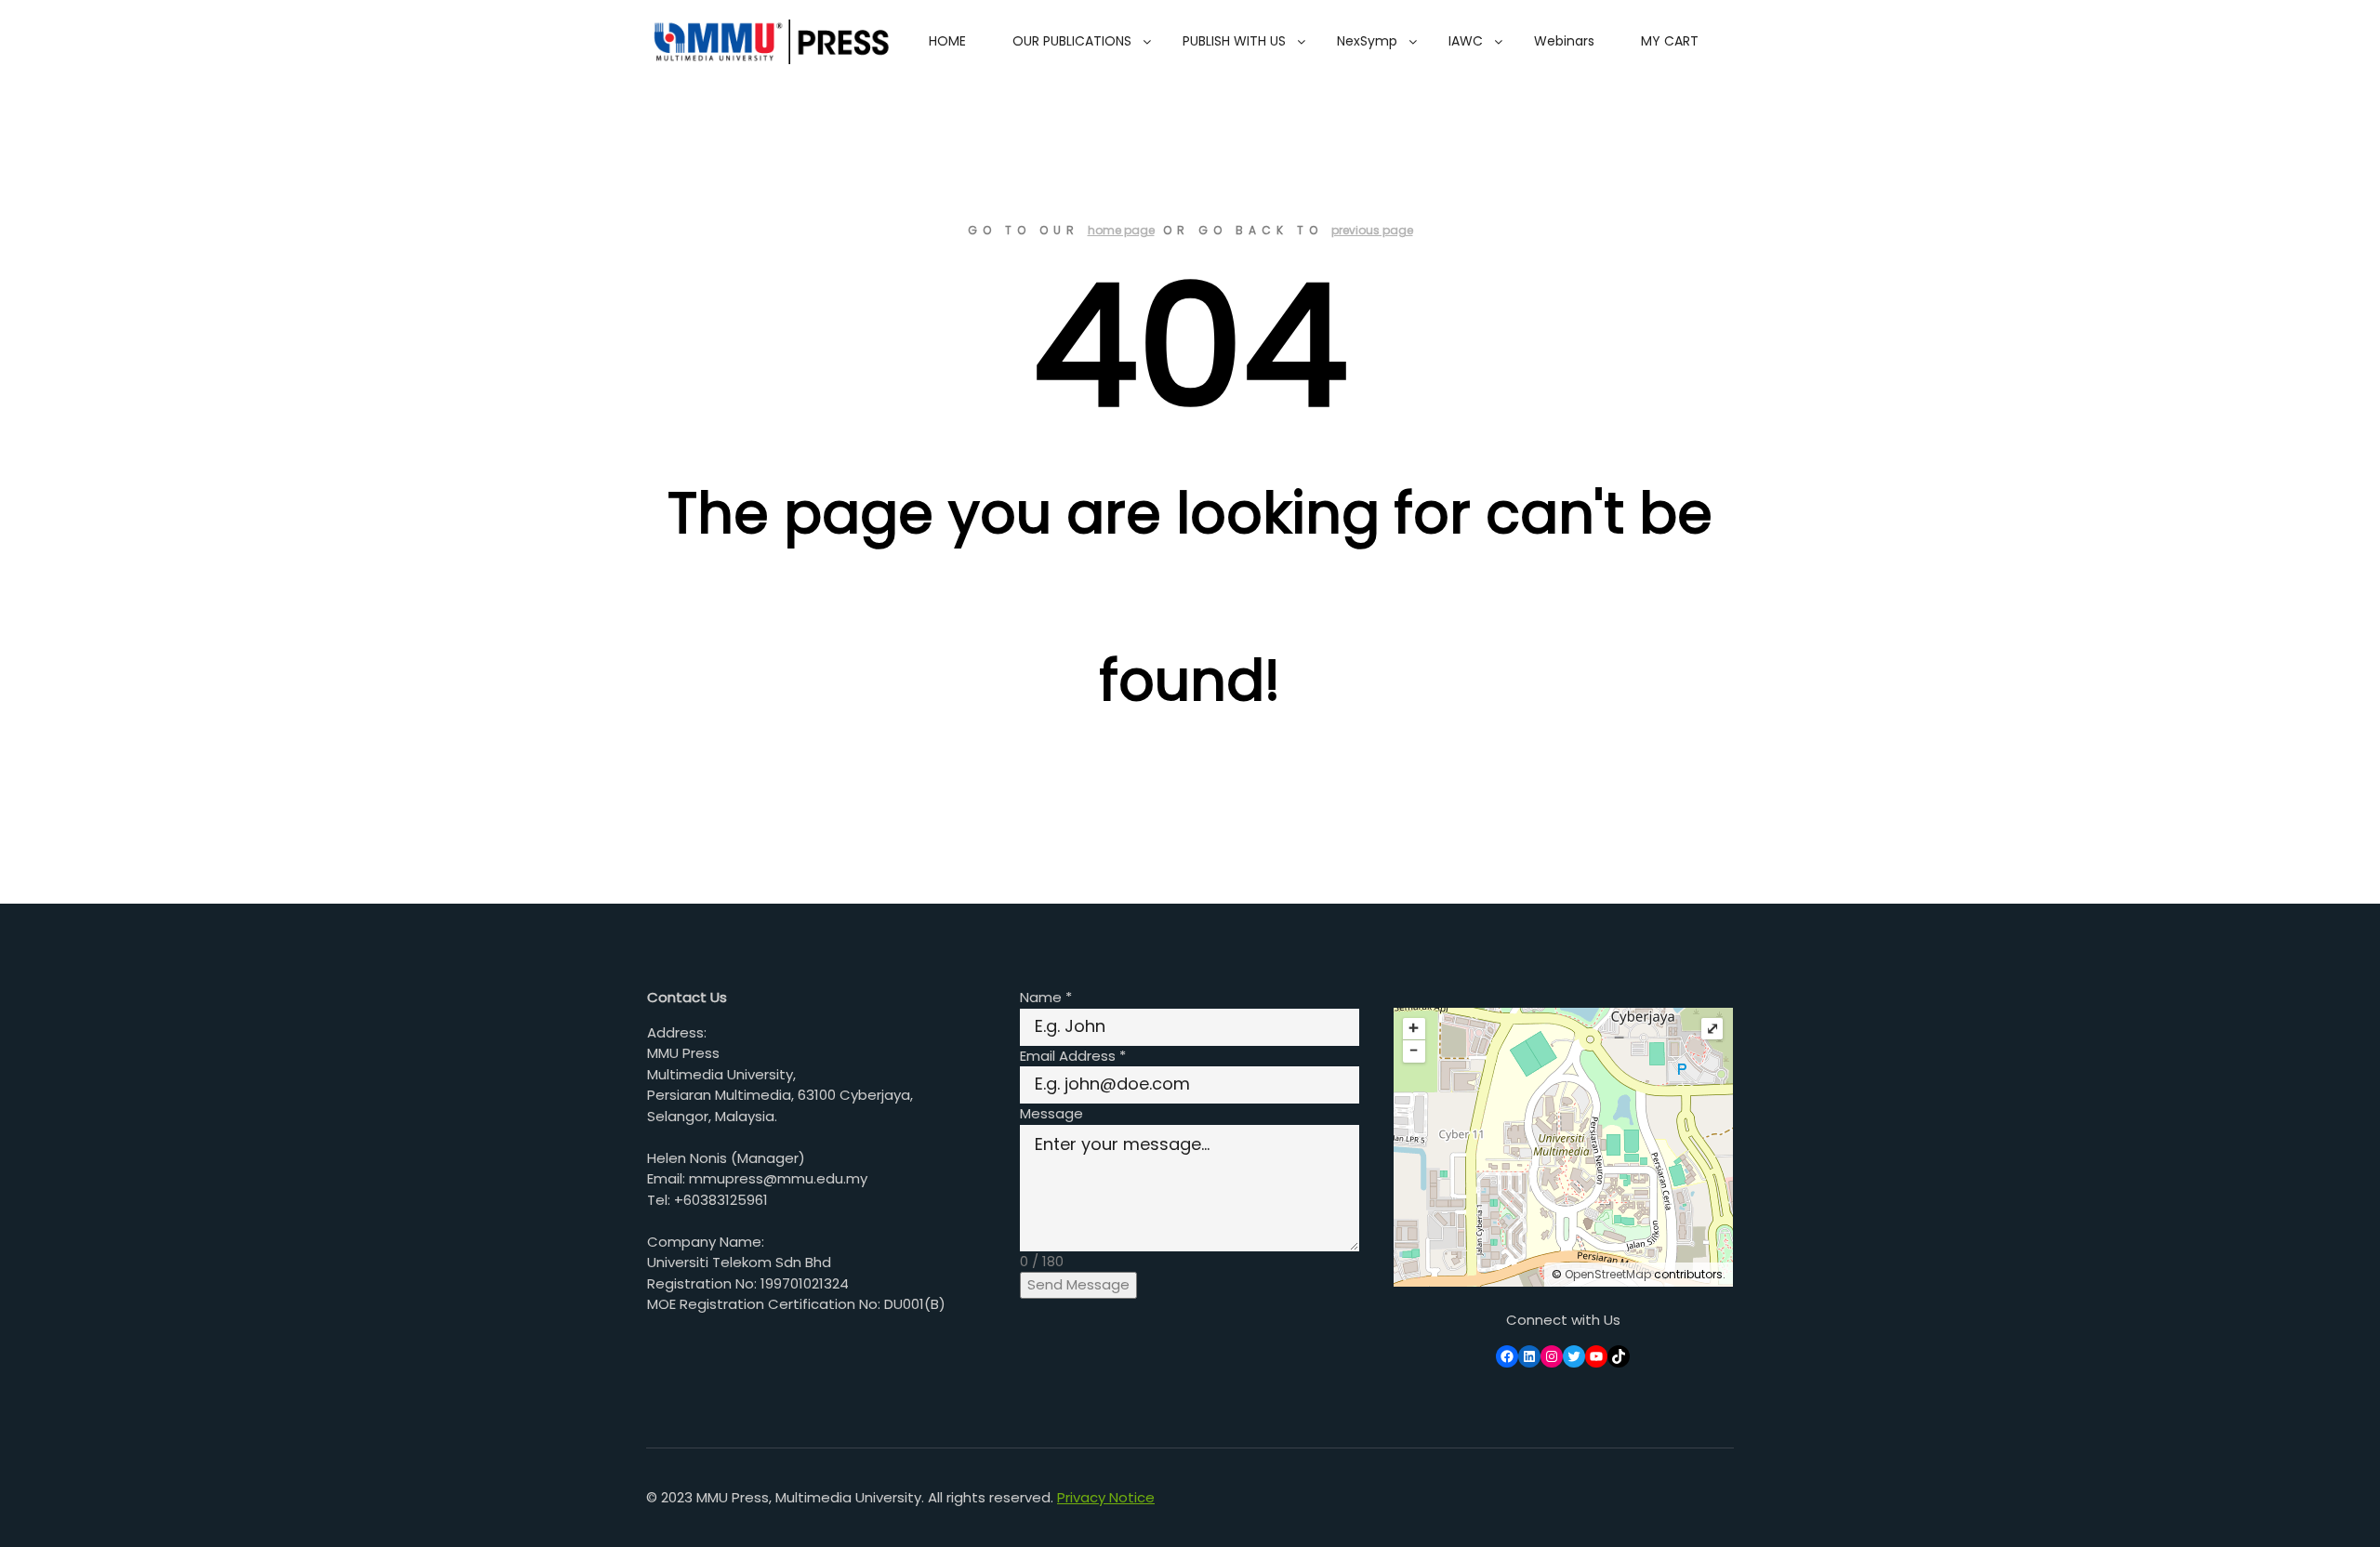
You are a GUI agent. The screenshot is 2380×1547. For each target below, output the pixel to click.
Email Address (1073, 1056)
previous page (1372, 230)
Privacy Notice (1106, 1497)
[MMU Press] (768, 42)
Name (1046, 997)
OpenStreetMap (1608, 1274)
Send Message (1078, 1284)
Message (1051, 1113)
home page (1121, 230)
